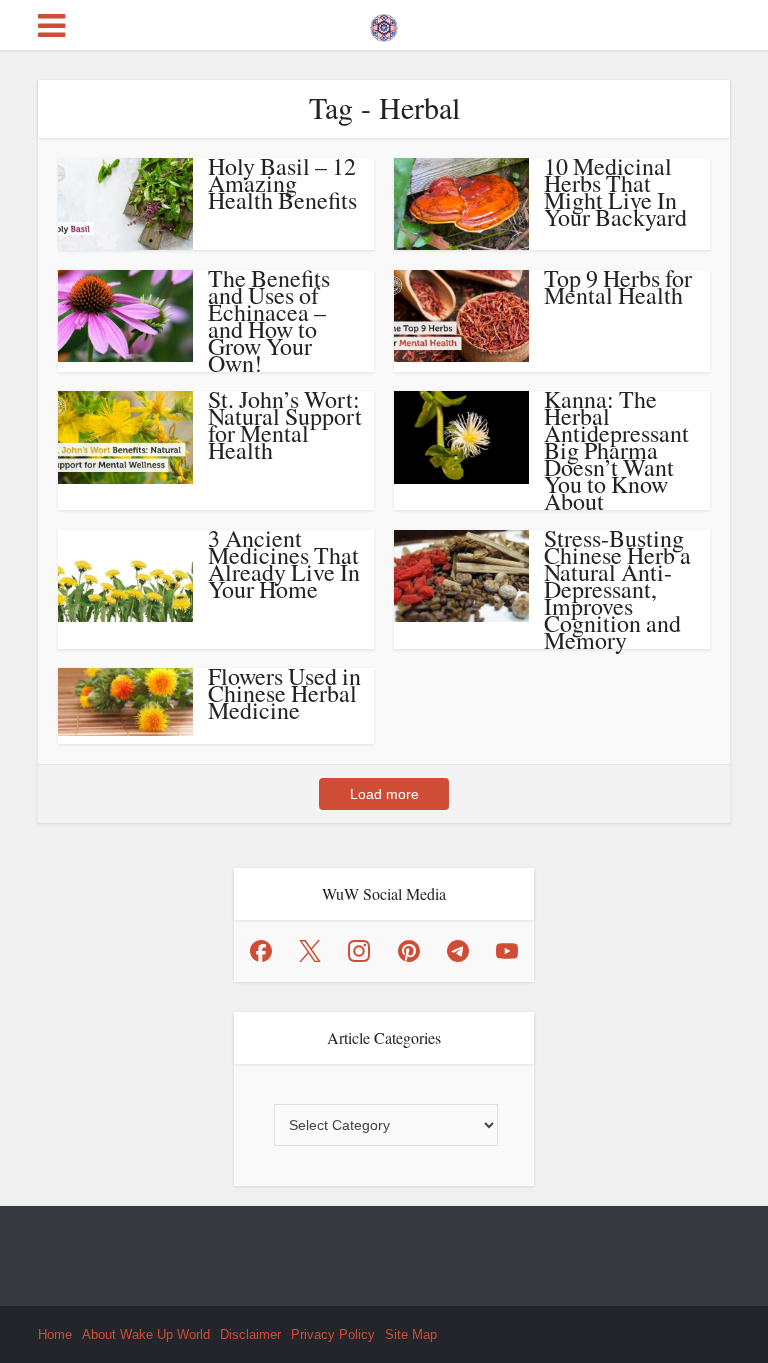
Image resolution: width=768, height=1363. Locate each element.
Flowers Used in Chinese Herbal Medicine (284, 693)
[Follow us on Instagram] (359, 951)
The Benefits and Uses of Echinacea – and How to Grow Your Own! (269, 320)
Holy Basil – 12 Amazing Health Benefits (282, 183)
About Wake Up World (146, 1334)
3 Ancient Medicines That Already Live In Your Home (284, 563)
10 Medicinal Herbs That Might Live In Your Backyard (615, 191)
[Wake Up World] (384, 23)
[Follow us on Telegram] (458, 951)
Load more (384, 794)
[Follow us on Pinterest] (409, 951)
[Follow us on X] (310, 951)
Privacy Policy (333, 1334)
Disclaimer (250, 1334)
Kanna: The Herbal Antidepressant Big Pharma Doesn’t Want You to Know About (616, 450)
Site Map (411, 1334)
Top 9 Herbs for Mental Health (618, 286)
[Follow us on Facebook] (261, 951)
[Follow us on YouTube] (507, 951)
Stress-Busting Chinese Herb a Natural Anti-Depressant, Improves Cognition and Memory (617, 589)
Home (55, 1334)
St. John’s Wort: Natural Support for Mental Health (285, 424)
